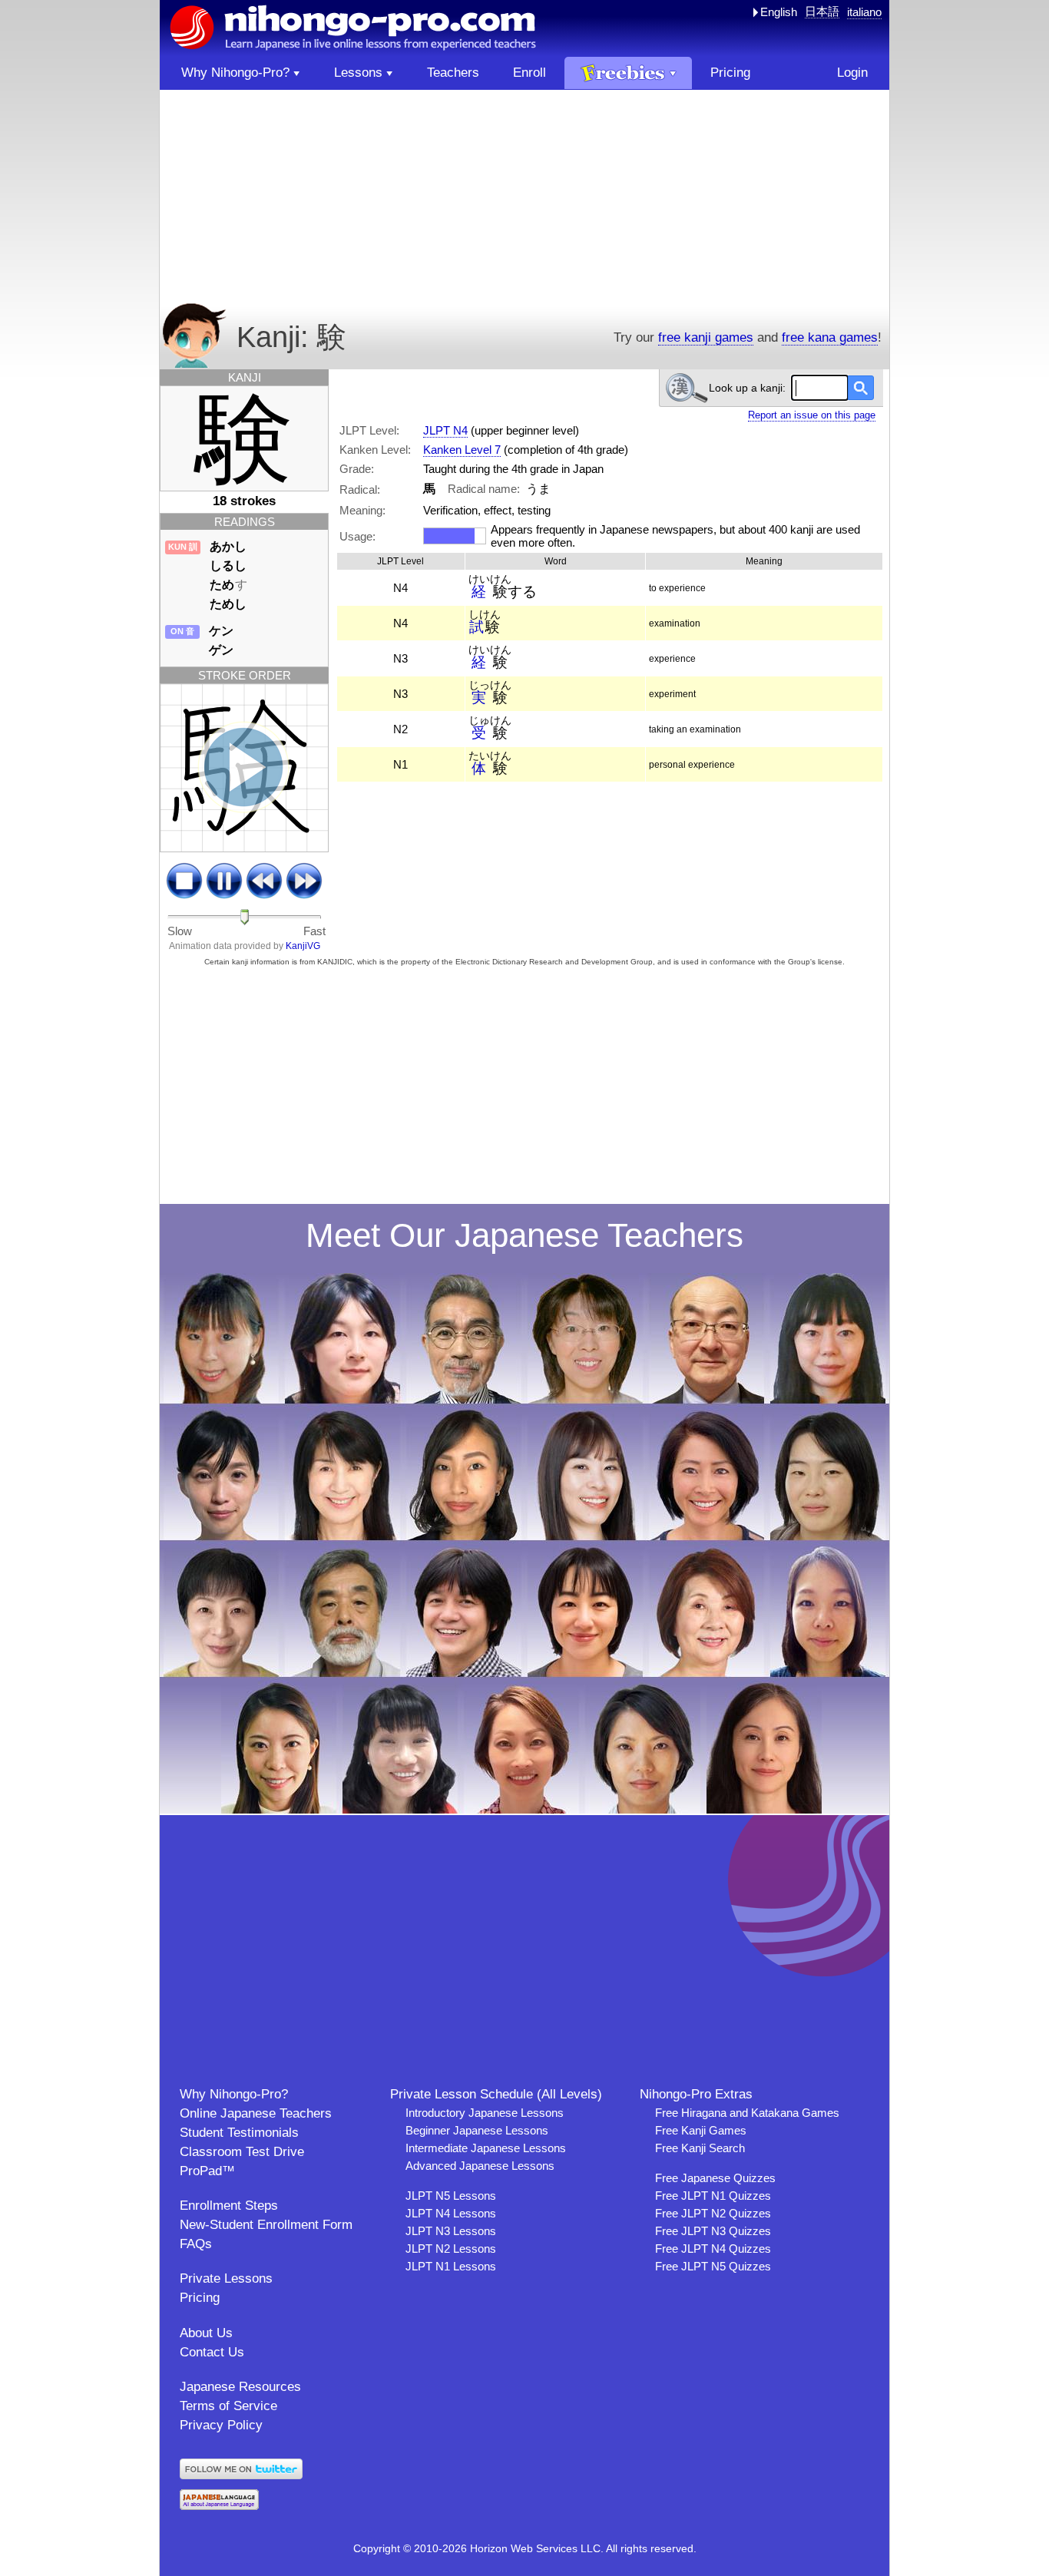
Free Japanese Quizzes (715, 2178)
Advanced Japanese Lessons (480, 2166)
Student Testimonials (239, 2133)
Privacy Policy (221, 2425)
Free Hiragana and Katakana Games (747, 2113)
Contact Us (212, 2352)
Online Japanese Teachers (256, 2113)
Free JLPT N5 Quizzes (713, 2266)
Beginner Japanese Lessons (477, 2130)
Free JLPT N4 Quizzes (713, 2249)
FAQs (196, 2244)
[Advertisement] (524, 197)
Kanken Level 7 (462, 450)
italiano (864, 12)
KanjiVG (303, 946)
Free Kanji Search (700, 2148)
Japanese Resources (240, 2387)
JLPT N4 (445, 430)
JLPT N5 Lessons (451, 2196)
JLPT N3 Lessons (451, 2231)
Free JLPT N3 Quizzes (713, 2231)
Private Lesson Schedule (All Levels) (496, 2094)
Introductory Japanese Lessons (485, 2113)
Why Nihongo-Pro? (234, 2094)
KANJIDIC (335, 962)
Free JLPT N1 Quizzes (713, 2196)
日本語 (822, 11)
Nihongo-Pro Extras (696, 2094)
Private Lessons (226, 2278)
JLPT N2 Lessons (451, 2249)
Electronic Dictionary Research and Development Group (554, 962)
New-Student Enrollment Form (266, 2225)
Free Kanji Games (701, 2130)
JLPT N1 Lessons (451, 2266)
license (830, 962)
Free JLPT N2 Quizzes (713, 2213)
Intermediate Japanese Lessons (486, 2148)
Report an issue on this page (812, 415)
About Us (206, 2333)
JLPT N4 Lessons (451, 2213)
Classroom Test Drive (242, 2152)
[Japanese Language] (219, 2506)
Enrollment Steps (229, 2206)
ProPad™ (207, 2171)
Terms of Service (228, 2406)
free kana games (830, 337)
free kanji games (706, 337)
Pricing (200, 2298)
